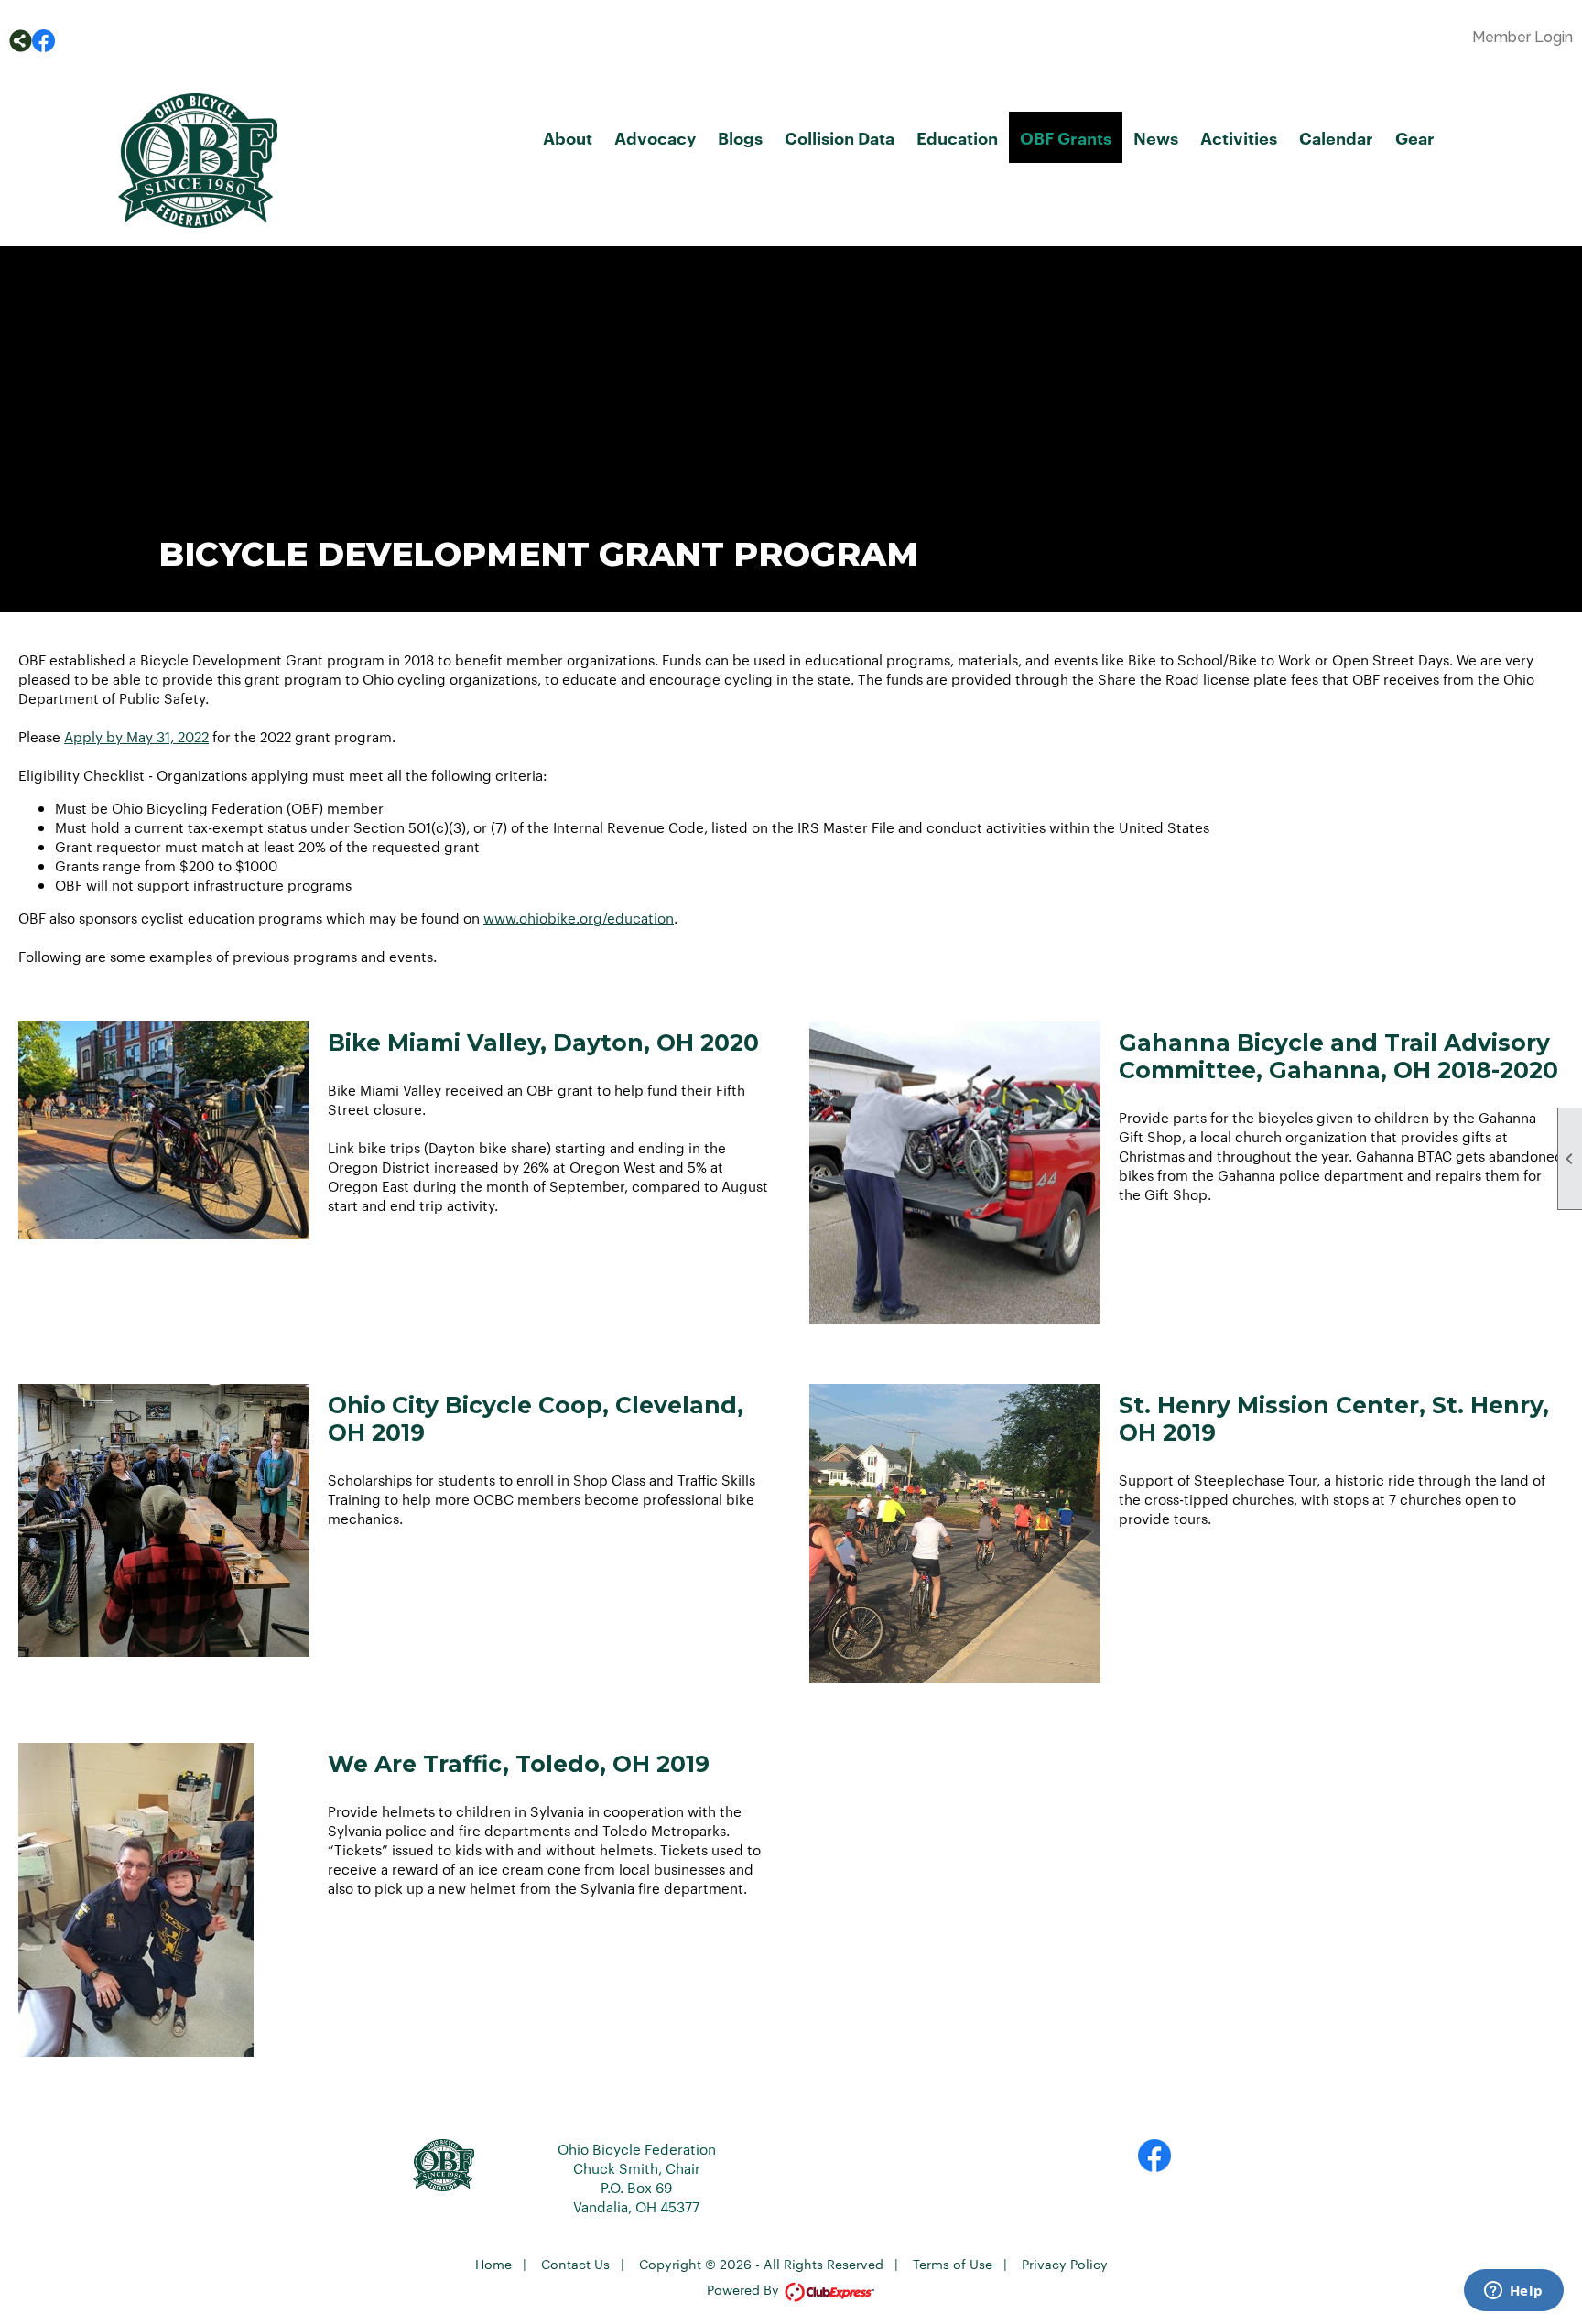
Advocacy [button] (655, 137)
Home (493, 2264)
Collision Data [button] (840, 137)
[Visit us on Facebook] (43, 41)
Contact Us (575, 2264)
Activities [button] (1239, 137)
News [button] (1156, 137)
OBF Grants (1066, 137)
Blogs (740, 137)
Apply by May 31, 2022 (136, 736)
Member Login (1522, 37)
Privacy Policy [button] (1065, 2264)
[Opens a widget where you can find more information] (1513, 2292)
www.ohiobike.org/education (579, 918)
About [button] (568, 137)
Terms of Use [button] (953, 2264)
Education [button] (957, 137)
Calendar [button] (1336, 137)
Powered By (745, 2289)
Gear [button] (1415, 137)
